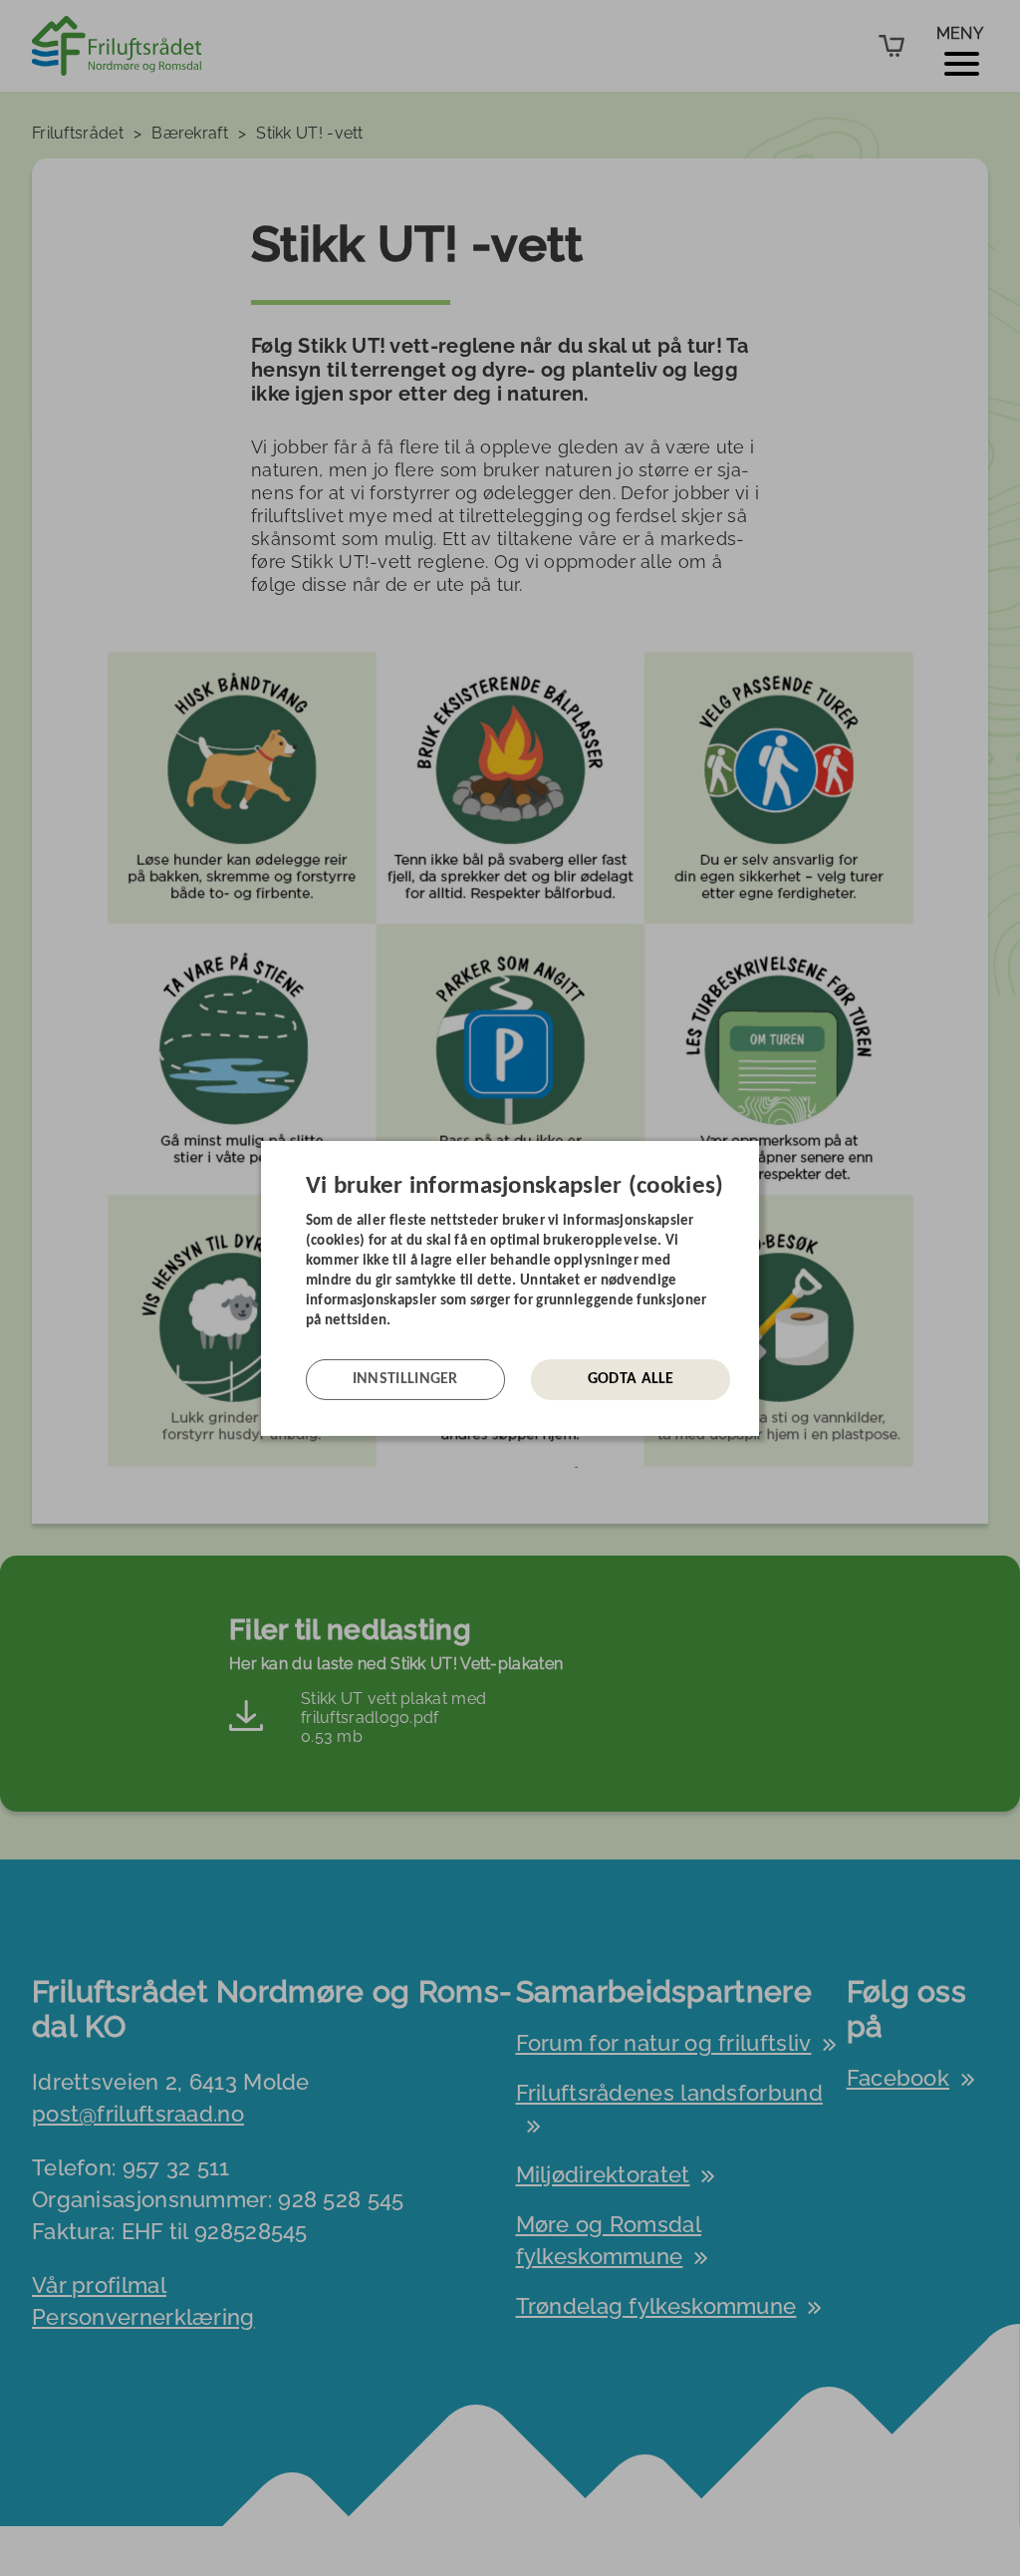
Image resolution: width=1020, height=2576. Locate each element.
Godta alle (631, 1379)
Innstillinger (405, 1379)
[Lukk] (753, 1155)
